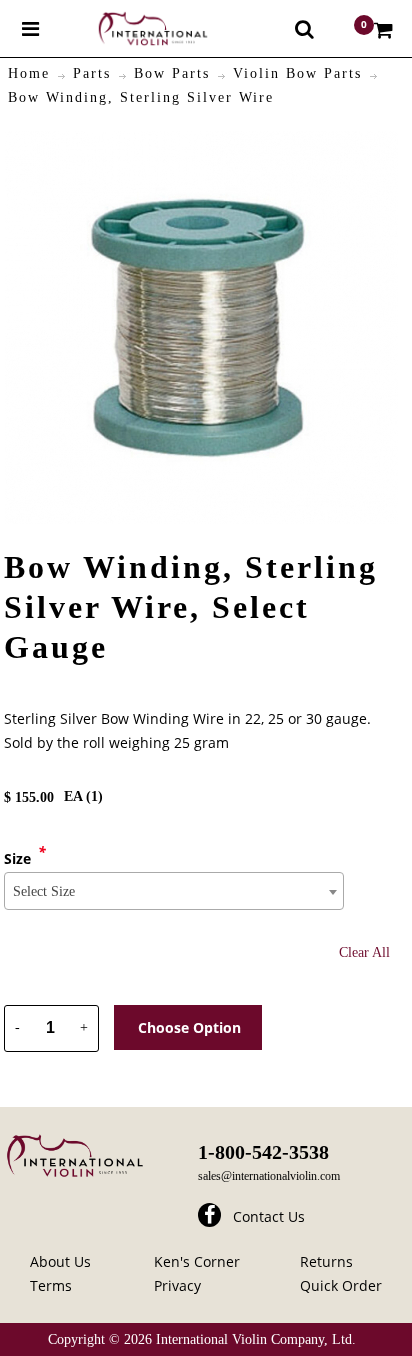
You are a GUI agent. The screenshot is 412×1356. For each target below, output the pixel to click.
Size (17, 858)
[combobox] (174, 891)
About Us (60, 1261)
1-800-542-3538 (263, 1152)
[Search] (304, 29)
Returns (326, 1261)
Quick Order (341, 1285)
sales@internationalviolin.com (269, 1176)
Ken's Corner (197, 1261)
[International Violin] (135, 28)
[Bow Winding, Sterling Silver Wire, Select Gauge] (201, 142)
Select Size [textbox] (44, 891)
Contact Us (269, 1216)
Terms (51, 1285)
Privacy (177, 1285)
